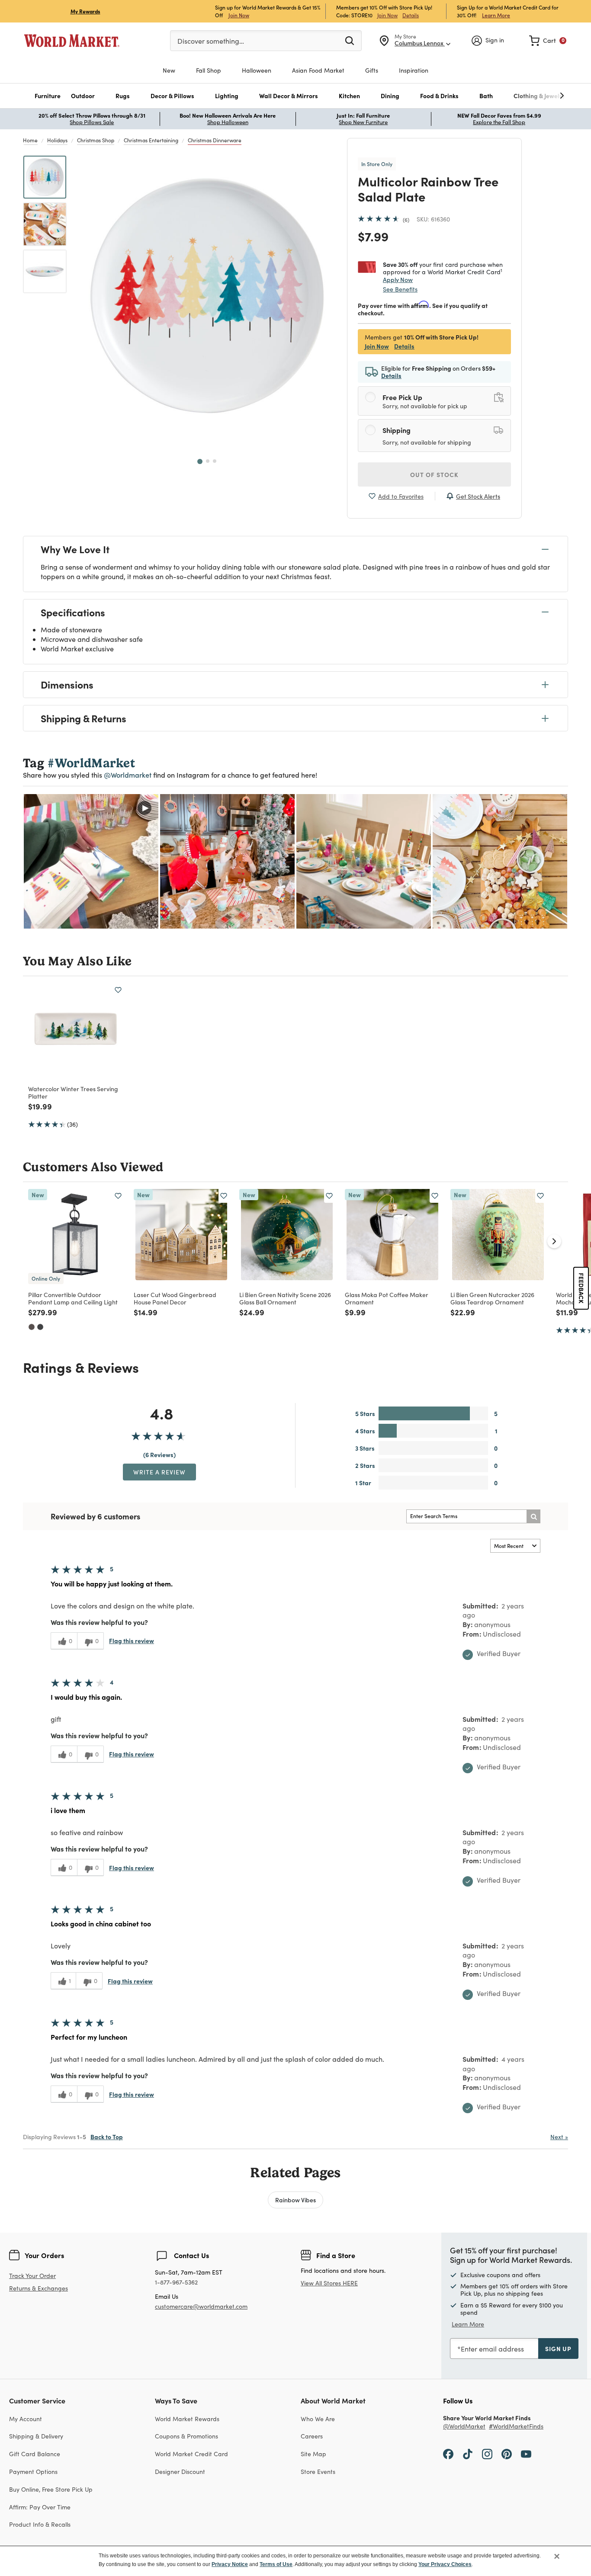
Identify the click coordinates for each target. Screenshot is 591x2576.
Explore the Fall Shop (499, 122)
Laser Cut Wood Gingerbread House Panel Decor (175, 1298)
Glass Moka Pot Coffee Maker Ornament (387, 1298)
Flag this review (132, 1640)
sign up (558, 2349)
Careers (312, 2436)
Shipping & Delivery (36, 2436)
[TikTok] (468, 2454)
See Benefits (400, 289)
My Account (26, 2419)
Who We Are (318, 2419)
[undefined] (535, 96)
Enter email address (492, 2349)
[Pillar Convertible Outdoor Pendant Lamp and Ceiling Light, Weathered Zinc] (32, 1327)
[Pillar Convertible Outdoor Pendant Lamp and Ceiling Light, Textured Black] (40, 1327)
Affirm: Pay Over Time (40, 2507)
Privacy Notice (230, 2564)
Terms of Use (276, 2564)
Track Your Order (32, 2276)
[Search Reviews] (533, 1516)
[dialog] (295, 2561)
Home (30, 140)
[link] (548, 41)
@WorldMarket (464, 2427)
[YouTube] (526, 2454)
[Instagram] (487, 2454)
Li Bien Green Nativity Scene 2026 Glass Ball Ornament (285, 1298)
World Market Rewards (187, 2419)
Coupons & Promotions (186, 2436)
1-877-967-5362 (176, 2283)
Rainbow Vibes (295, 2200)
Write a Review (159, 1472)
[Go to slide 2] (208, 461)
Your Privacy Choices (445, 2564)
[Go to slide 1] (200, 461)
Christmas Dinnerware (215, 140)
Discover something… (211, 41)
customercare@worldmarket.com (201, 2306)
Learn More (496, 15)
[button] (48, 96)
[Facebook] (448, 2454)
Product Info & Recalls (40, 2524)
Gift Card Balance (35, 2454)
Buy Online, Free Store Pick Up (51, 2489)
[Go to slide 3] (215, 461)
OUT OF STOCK (434, 474)
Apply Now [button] (398, 279)
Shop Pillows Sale (92, 122)
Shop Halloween (228, 122)
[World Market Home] (72, 41)
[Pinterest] (507, 2454)
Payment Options (33, 2472)
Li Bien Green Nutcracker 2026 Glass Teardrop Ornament (492, 1298)
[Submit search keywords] (350, 40)
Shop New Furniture (363, 122)
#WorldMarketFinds (516, 2427)
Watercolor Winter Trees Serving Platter (73, 1092)
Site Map (313, 2454)
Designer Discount (180, 2472)
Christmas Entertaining (151, 140)
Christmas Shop (96, 140)
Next (559, 2137)
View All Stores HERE (329, 2283)
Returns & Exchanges (39, 2289)
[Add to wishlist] (118, 990)
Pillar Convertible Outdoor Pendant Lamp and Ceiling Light (73, 1298)
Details (411, 15)
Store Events (318, 2472)
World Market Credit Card (191, 2454)
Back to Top (107, 2137)
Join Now (239, 15)
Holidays (57, 140)
